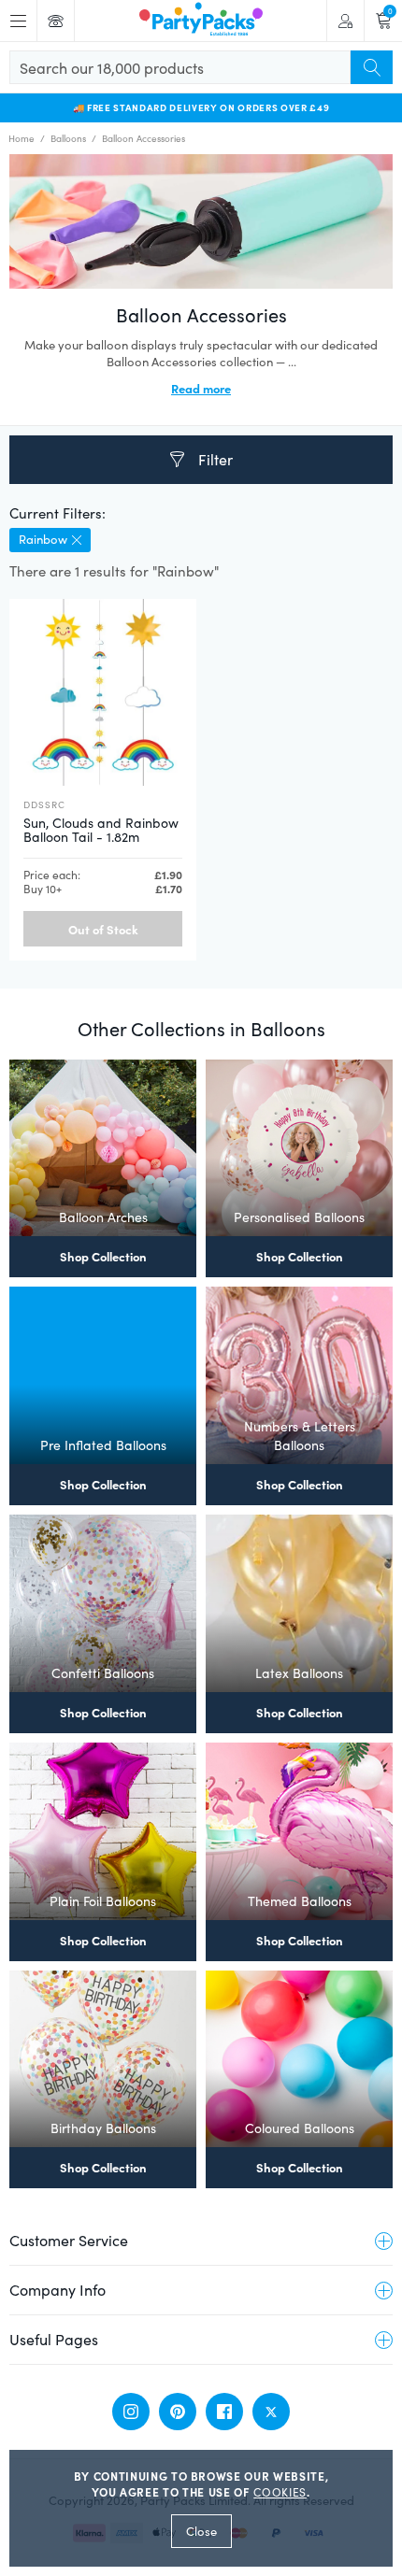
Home (22, 138)
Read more (201, 388)
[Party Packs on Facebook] (224, 2412)
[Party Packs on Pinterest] (178, 2412)
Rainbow (43, 539)
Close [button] (201, 2531)
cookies (280, 2492)
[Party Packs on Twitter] (271, 2412)
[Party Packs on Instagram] (131, 2412)
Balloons (68, 138)
